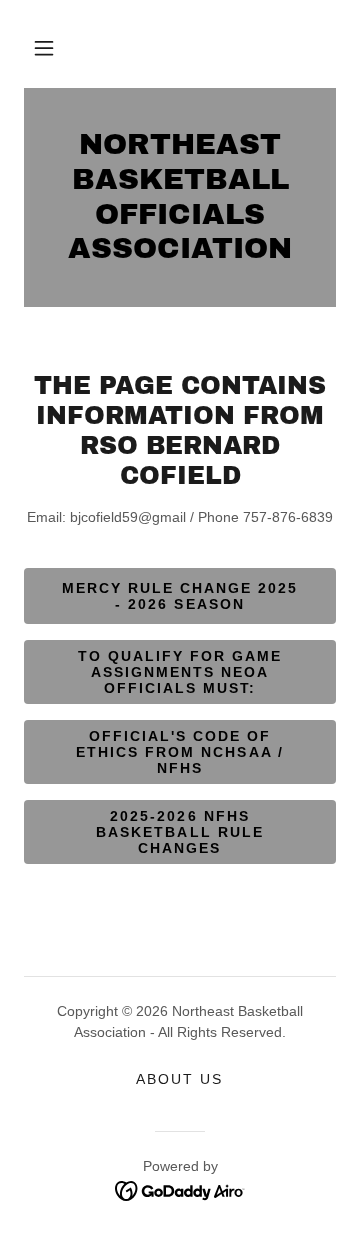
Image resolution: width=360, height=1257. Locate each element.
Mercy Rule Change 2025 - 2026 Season (180, 596)
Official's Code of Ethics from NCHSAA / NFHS (179, 752)
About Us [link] (179, 1079)
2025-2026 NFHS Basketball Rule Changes (179, 832)
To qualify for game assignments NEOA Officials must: (180, 672)
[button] (44, 48)
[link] (180, 197)
